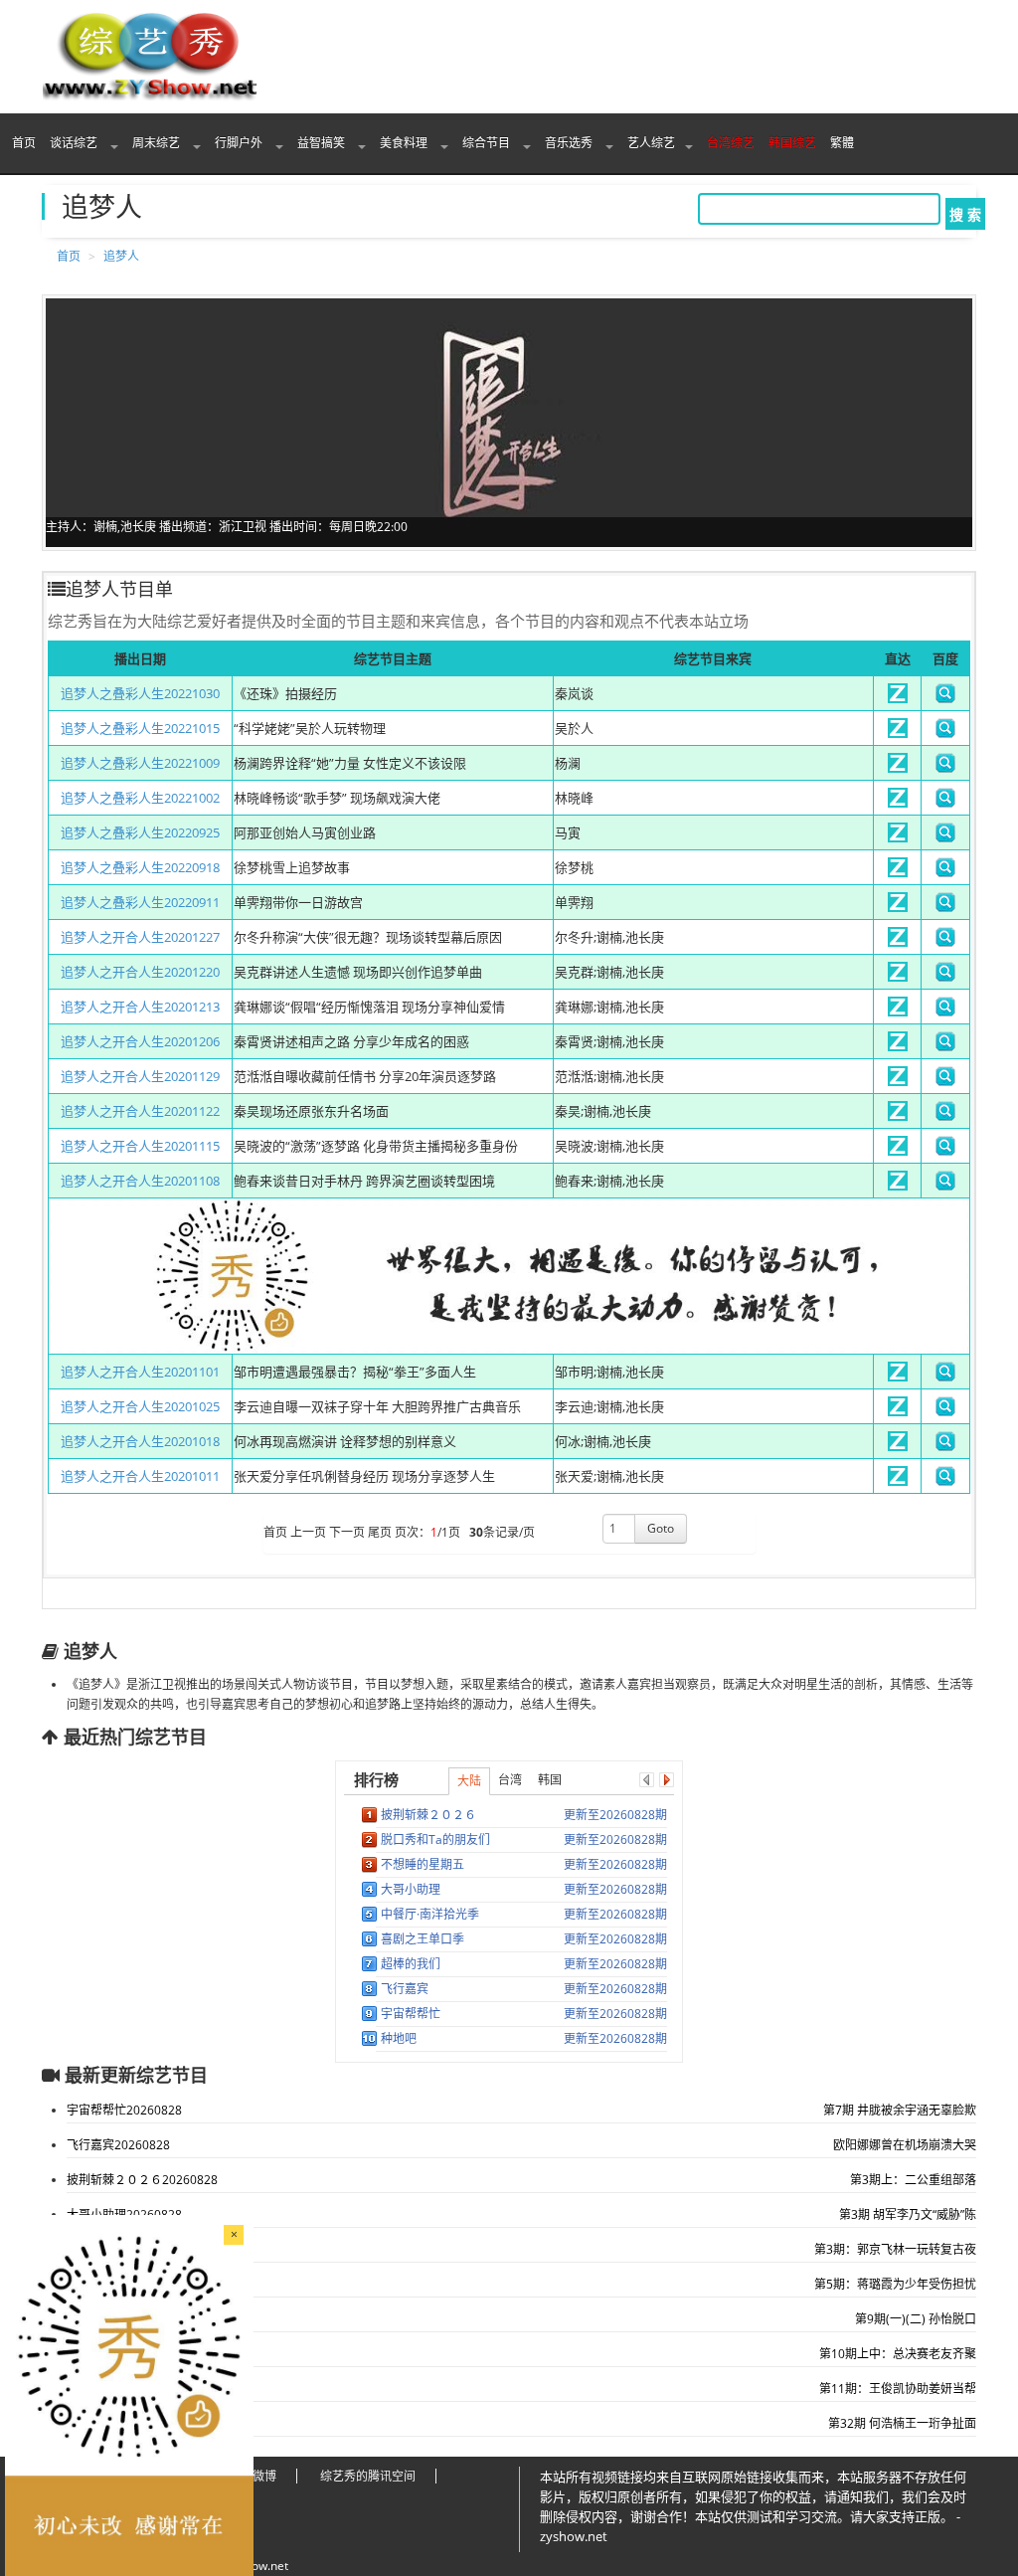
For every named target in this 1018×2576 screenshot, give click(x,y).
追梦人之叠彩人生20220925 (140, 832)
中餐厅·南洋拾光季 (430, 1914)
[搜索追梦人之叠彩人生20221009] (945, 768)
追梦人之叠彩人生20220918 (140, 867)
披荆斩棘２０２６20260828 (142, 2180)
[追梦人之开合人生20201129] (898, 1081)
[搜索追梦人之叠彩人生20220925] (945, 837)
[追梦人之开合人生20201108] (898, 1186)
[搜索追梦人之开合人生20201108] (945, 1186)
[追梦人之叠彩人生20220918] (898, 872)
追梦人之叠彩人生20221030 (140, 693)
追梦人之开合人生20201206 (140, 1041)
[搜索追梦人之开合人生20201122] (945, 1116)
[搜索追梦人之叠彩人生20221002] (945, 803)
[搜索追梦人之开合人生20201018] (945, 1446)
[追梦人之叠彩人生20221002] (898, 803)
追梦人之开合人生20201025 (140, 1406)
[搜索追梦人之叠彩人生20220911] (945, 907)
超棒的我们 (411, 1964)
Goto (661, 1528)
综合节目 (488, 143)
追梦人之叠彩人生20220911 (140, 902)
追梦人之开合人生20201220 (140, 972)
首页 (24, 143)
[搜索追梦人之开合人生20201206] (945, 1046)
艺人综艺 (651, 143)
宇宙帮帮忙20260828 (124, 2110)
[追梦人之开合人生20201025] (898, 1411)
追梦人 (121, 256)
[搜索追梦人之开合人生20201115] (945, 1151)
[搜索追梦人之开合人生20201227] (945, 942)
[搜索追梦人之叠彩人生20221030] (945, 698)
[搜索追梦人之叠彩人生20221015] (945, 733)
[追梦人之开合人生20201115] (898, 1151)
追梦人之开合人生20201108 (140, 1181)
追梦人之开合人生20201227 (140, 937)
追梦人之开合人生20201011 (140, 1476)
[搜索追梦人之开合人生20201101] (945, 1377)
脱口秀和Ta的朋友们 (435, 1840)
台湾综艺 (731, 143)
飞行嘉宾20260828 (118, 2145)
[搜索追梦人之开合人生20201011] (945, 1481)
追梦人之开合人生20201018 (140, 1441)
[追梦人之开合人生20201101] (898, 1377)
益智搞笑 (323, 143)
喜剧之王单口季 (423, 1939)
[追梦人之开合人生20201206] (898, 1046)
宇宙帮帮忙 (411, 2014)
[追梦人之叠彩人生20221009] (898, 768)
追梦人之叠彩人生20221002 (140, 798)
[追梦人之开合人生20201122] (898, 1116)
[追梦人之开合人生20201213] (898, 1012)
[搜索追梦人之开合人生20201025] (945, 1411)
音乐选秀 (570, 143)
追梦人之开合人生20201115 (140, 1146)
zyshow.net (257, 2566)
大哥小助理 (411, 1889)
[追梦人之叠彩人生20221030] (898, 698)
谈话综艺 (75, 143)
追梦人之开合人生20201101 (140, 1372)
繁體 (842, 143)
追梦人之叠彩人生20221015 (140, 728)
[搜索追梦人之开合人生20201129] (945, 1081)
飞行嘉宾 (405, 1989)
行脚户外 (240, 143)
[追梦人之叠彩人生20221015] (898, 733)
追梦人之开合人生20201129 (140, 1076)
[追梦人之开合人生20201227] (898, 942)
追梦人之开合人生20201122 (140, 1111)
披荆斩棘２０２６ (428, 1815)
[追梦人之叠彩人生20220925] (898, 837)
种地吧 (399, 2038)
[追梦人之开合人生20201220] (898, 977)
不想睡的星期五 (423, 1864)
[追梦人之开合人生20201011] (898, 1481)
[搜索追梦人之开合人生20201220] (945, 977)
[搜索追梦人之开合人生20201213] (945, 1012)
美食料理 (405, 143)
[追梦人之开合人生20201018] (898, 1446)
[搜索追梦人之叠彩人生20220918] (945, 872)
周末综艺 (158, 143)
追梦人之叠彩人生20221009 (140, 763)
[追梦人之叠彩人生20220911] (898, 907)
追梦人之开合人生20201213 (140, 1007)
